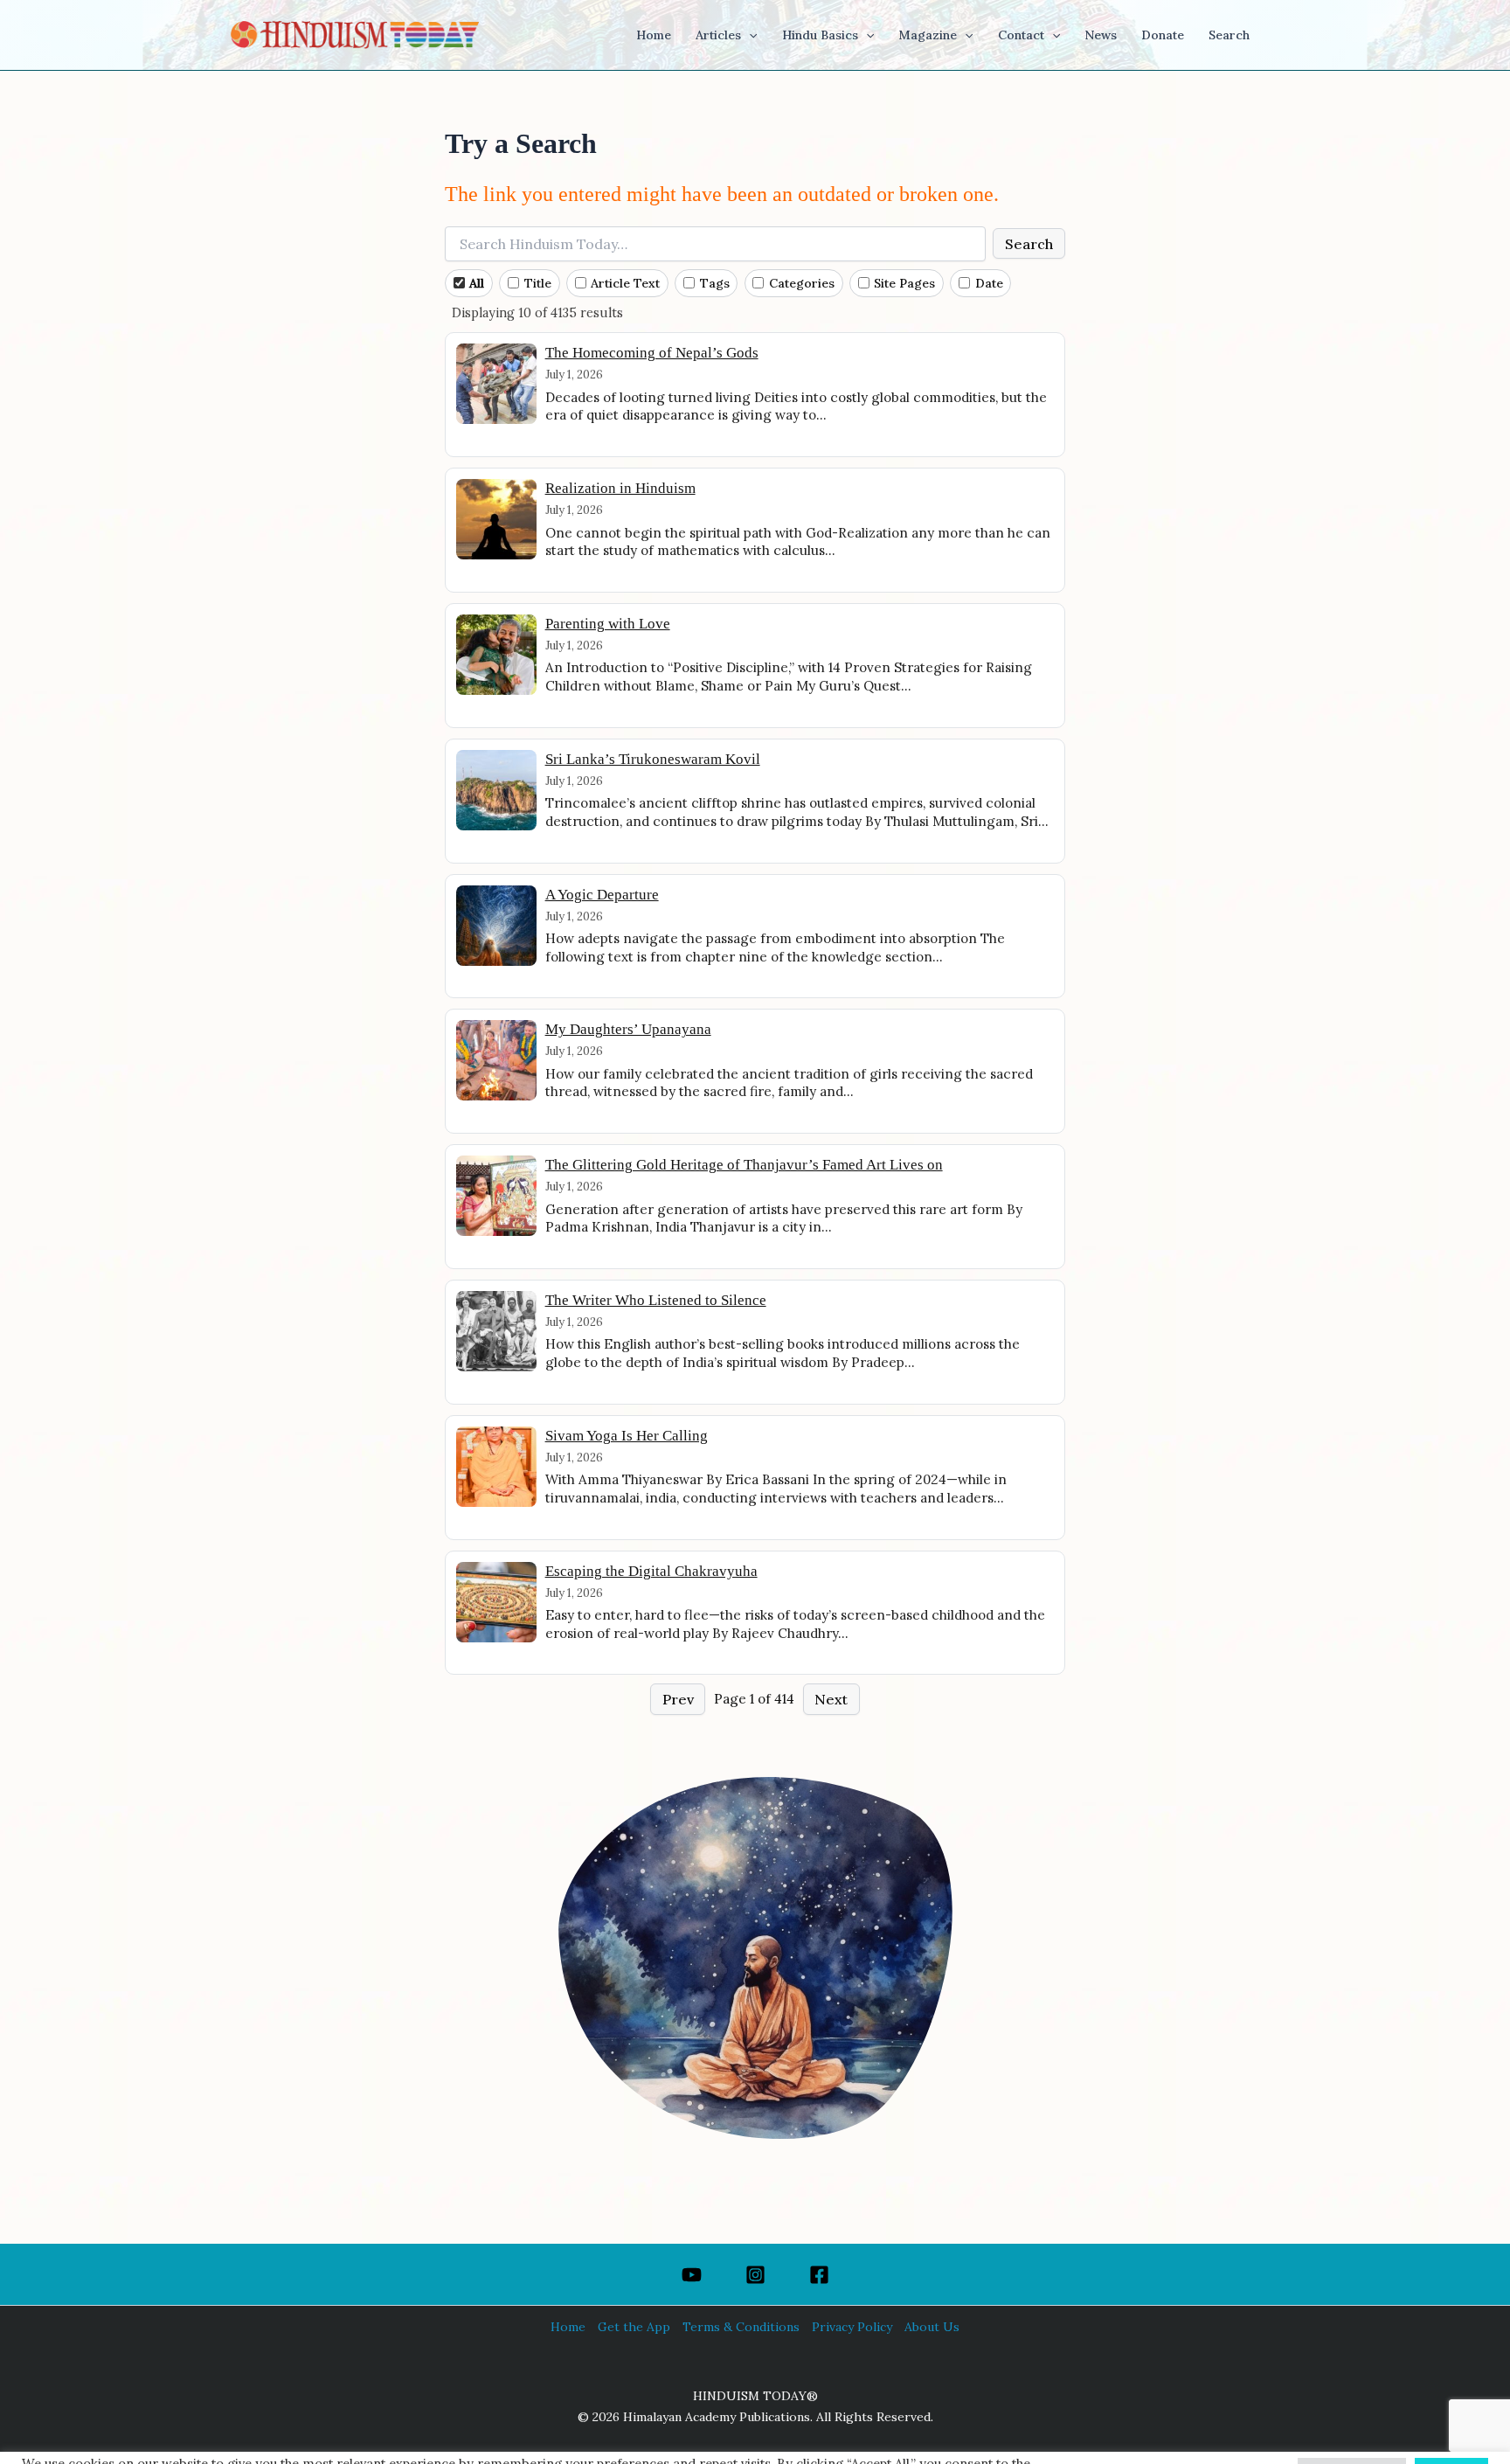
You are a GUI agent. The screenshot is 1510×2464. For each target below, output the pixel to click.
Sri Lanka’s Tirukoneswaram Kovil (653, 759)
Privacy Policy (852, 2327)
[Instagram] (755, 2275)
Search (1029, 244)
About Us (932, 2327)
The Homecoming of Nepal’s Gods (652, 353)
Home (568, 2327)
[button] (749, 35)
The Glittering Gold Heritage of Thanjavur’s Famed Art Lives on (744, 1165)
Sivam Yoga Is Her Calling (627, 1436)
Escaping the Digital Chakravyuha (651, 1571)
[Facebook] (819, 2275)
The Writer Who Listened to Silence (656, 1300)
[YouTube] (692, 2275)
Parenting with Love (608, 624)
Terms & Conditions (741, 2327)
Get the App (634, 2327)
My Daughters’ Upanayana (628, 1029)
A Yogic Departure (602, 895)
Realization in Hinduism (620, 488)
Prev (678, 1699)
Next (831, 1699)
